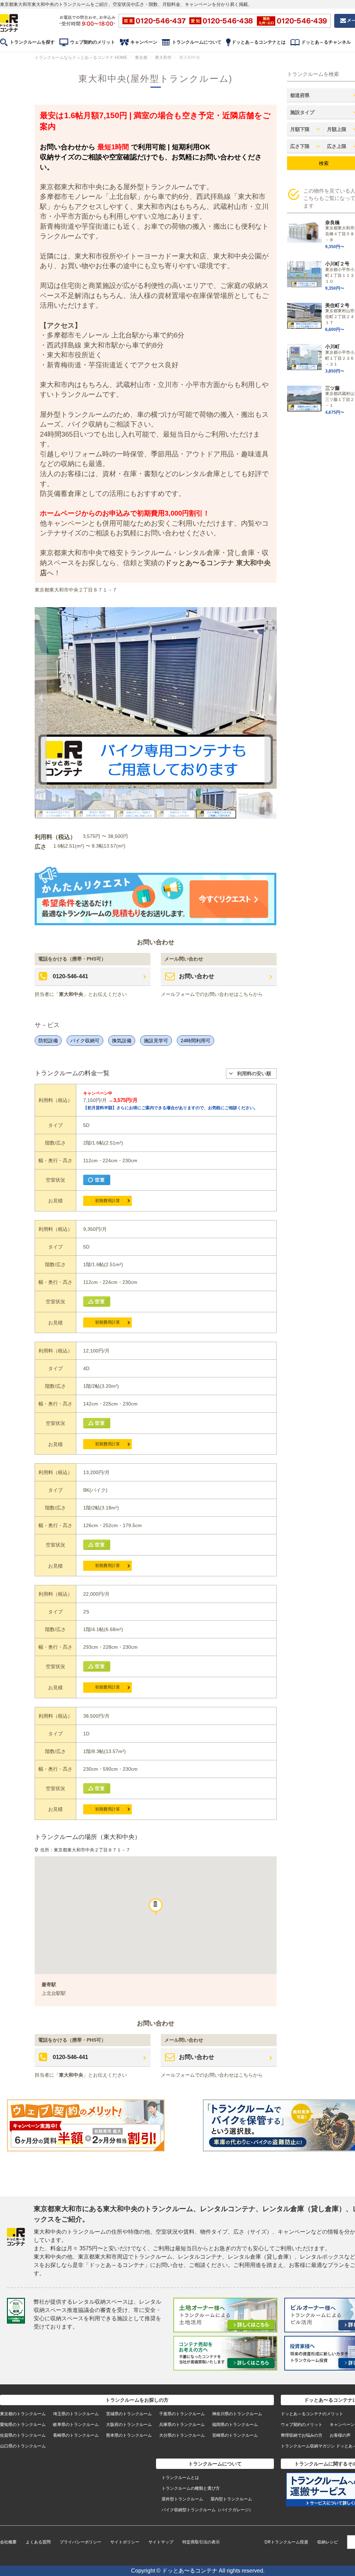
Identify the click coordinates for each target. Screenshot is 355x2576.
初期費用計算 (107, 1201)
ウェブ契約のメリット (93, 42)
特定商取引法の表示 (201, 2542)
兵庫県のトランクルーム (182, 2425)
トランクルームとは (180, 2478)
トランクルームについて (197, 42)
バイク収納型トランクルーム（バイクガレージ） (207, 2510)
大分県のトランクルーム (182, 2435)
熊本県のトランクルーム (129, 2435)
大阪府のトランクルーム (129, 2425)
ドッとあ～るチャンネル (326, 42)
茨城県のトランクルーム (129, 2414)
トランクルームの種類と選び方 (191, 2488)
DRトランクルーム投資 (286, 2542)
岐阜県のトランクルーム (76, 2425)
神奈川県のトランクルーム (237, 2414)
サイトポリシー (125, 2542)
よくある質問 (38, 2542)
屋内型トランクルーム (231, 2499)
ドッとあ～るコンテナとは (259, 42)
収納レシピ (328, 2542)
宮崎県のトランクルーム (235, 2435)
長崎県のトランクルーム (76, 2435)
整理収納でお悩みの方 (302, 2435)
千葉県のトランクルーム (182, 2414)
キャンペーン (144, 42)
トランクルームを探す (32, 42)
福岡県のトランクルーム (235, 2425)
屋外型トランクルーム (182, 2499)
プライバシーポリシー (80, 2542)
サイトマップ (161, 2542)
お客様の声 (340, 2435)
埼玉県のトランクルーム (76, 2414)
